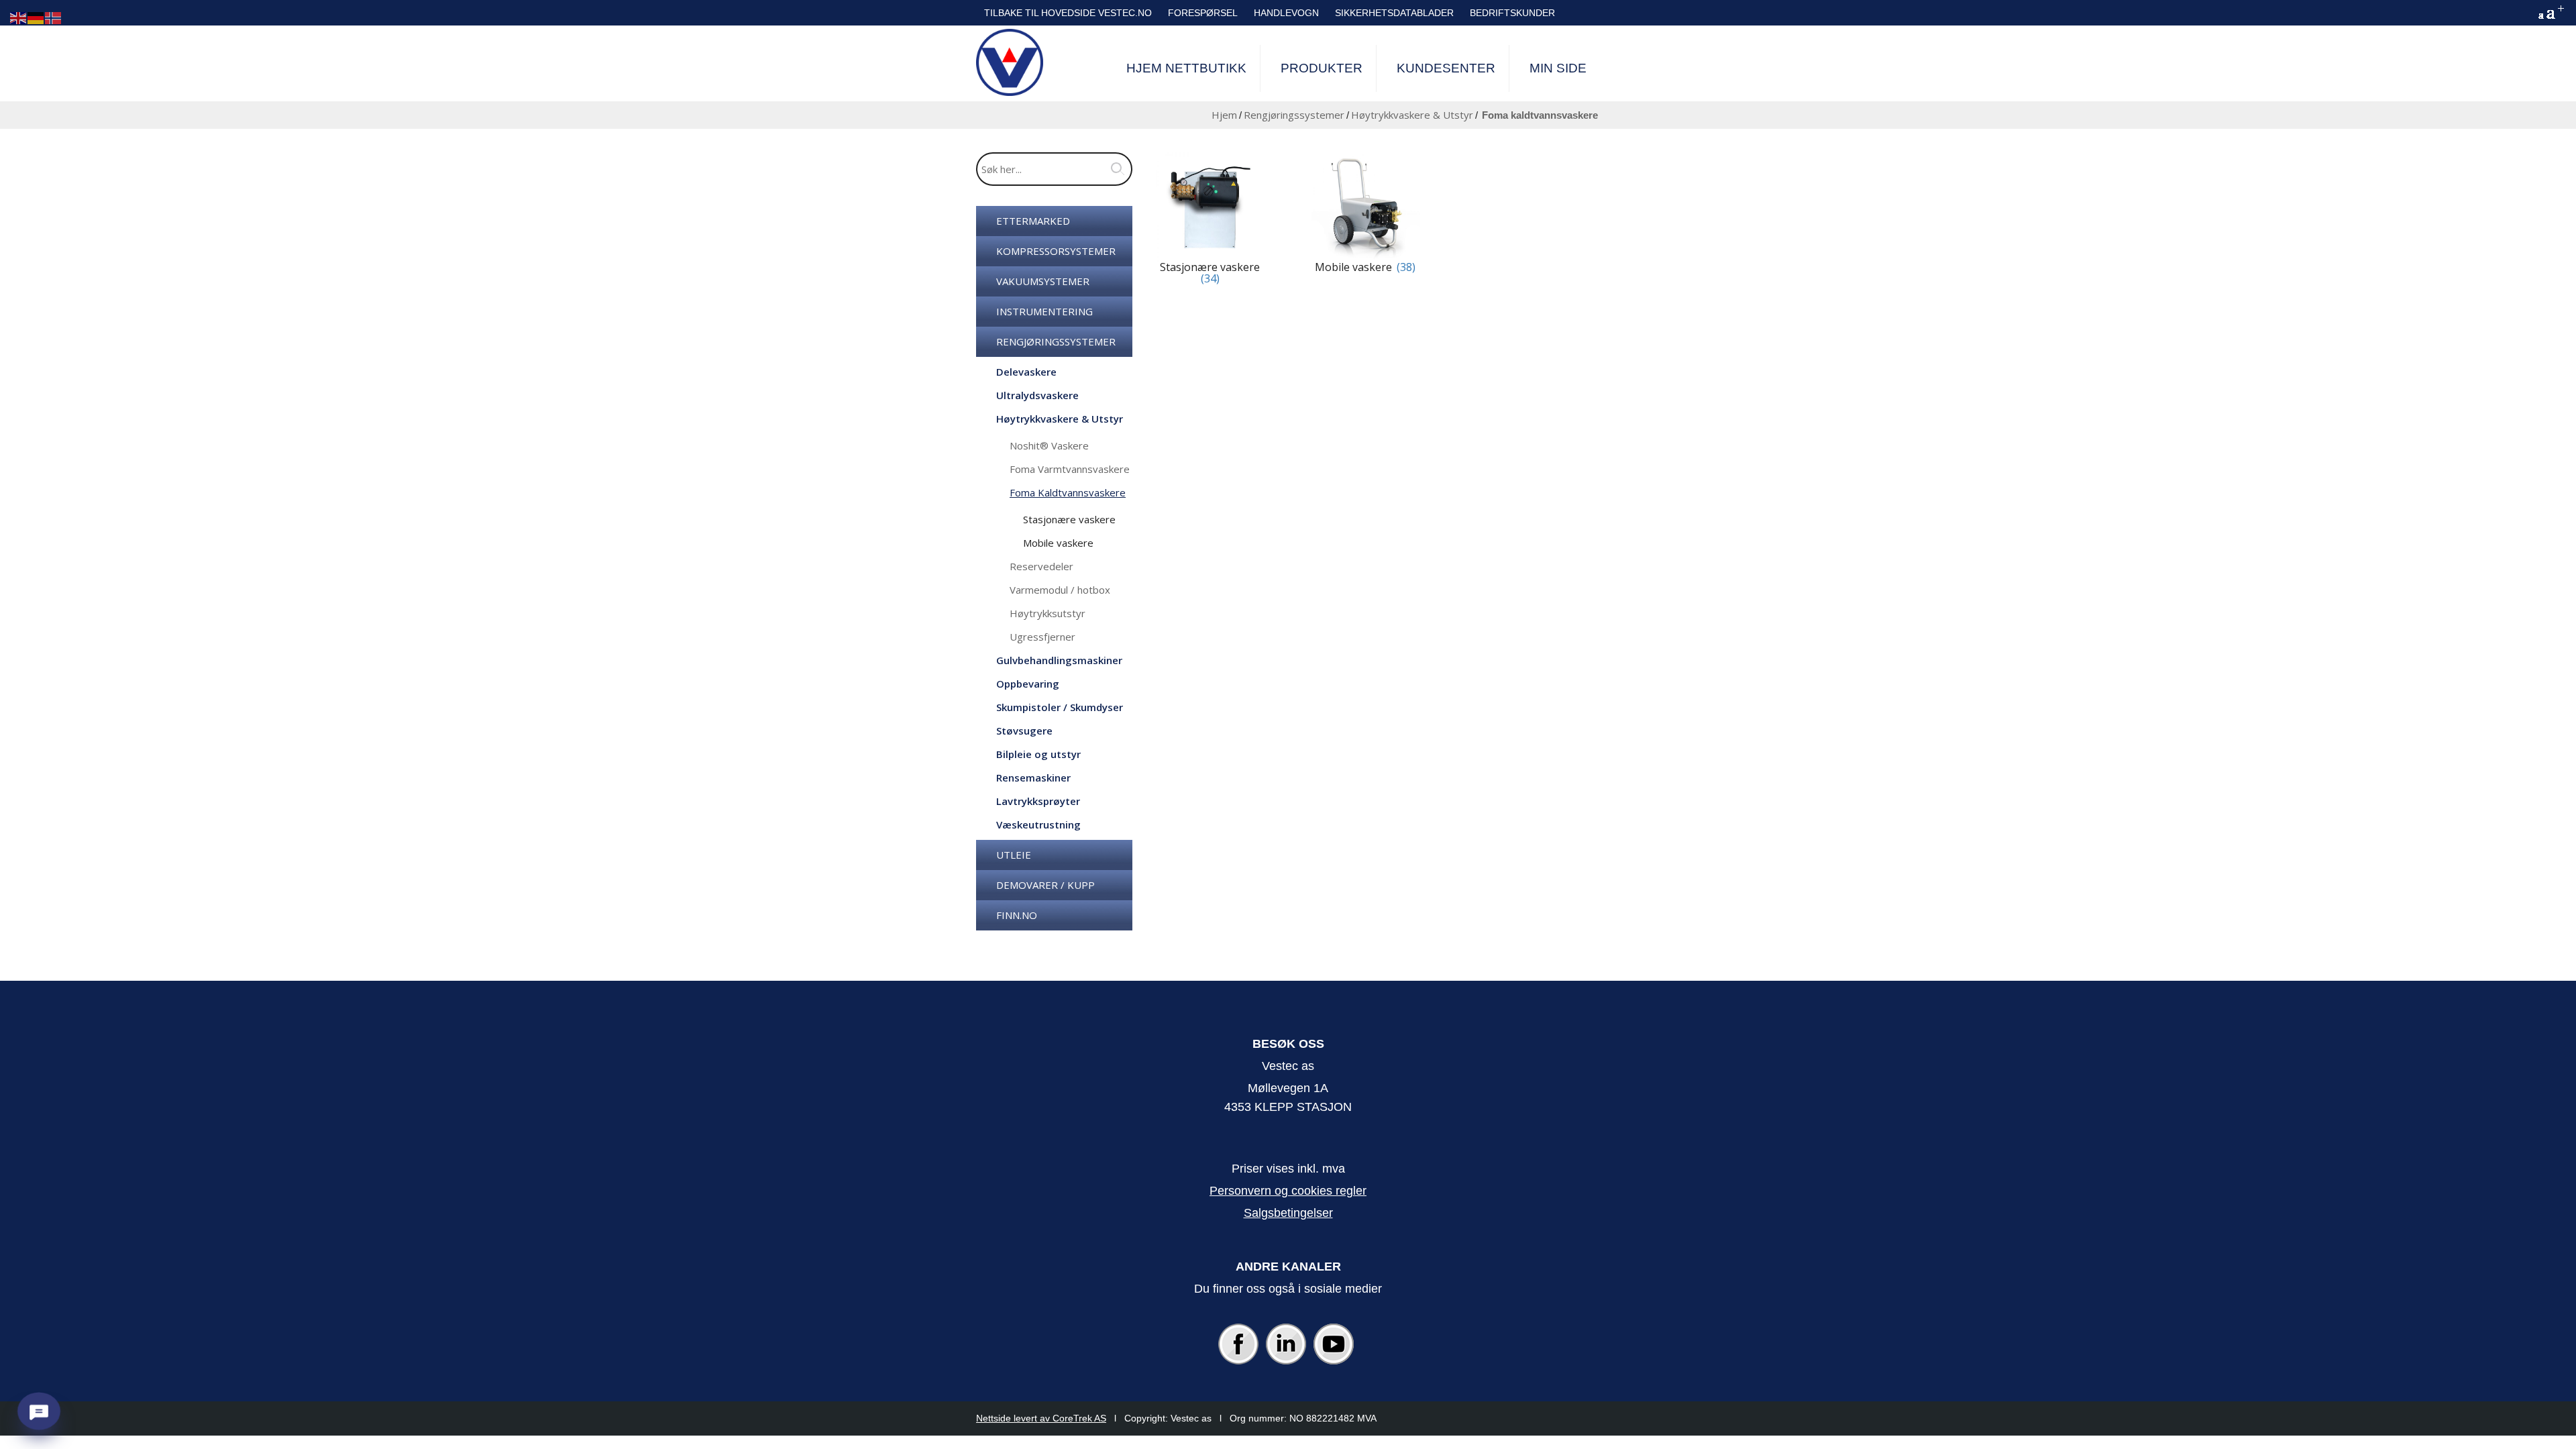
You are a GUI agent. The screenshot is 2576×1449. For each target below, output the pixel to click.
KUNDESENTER (1446, 68)
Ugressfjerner (1042, 637)
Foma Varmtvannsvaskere (1070, 469)
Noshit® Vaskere (1049, 445)
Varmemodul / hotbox (1060, 590)
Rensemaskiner (1033, 777)
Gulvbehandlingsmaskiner (1059, 660)
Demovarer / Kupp (1045, 885)
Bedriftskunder (1512, 13)
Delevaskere (1026, 372)
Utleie (1014, 855)
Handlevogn (1286, 13)
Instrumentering (1044, 311)
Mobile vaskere (1058, 543)
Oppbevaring (1028, 684)
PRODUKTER (1322, 68)
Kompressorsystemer (1056, 251)
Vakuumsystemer (1043, 281)
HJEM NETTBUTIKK (1186, 68)
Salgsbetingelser (1288, 1213)
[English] (19, 17)
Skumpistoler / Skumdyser (1060, 707)
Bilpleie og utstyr (1038, 754)
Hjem (1224, 115)
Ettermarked (1033, 221)
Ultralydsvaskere (1037, 395)
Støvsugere (1024, 731)
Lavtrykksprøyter (1038, 801)
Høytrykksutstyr (1048, 613)
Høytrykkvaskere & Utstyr (1412, 115)
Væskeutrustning (1038, 824)
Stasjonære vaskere (1069, 519)
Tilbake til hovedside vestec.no (1068, 13)
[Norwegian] (54, 17)
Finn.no (1017, 915)
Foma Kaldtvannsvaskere (1068, 492)
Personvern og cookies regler (1288, 1191)
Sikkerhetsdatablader (1394, 13)
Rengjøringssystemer (1294, 115)
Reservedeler (1041, 566)
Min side (1558, 68)
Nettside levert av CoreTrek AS (1041, 1418)
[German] (36, 17)
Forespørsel (1203, 13)
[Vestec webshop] (1010, 62)
